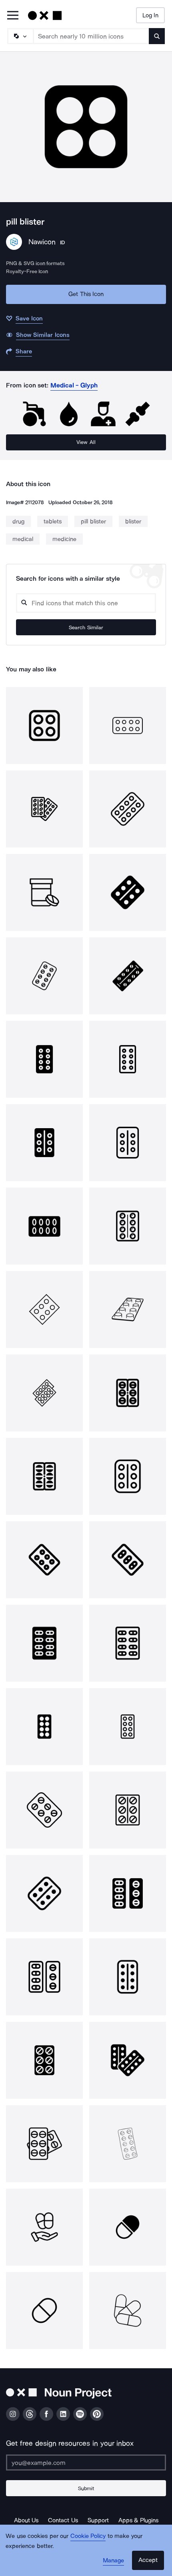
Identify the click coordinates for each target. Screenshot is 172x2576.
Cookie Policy (88, 2536)
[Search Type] (20, 36)
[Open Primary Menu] (13, 16)
